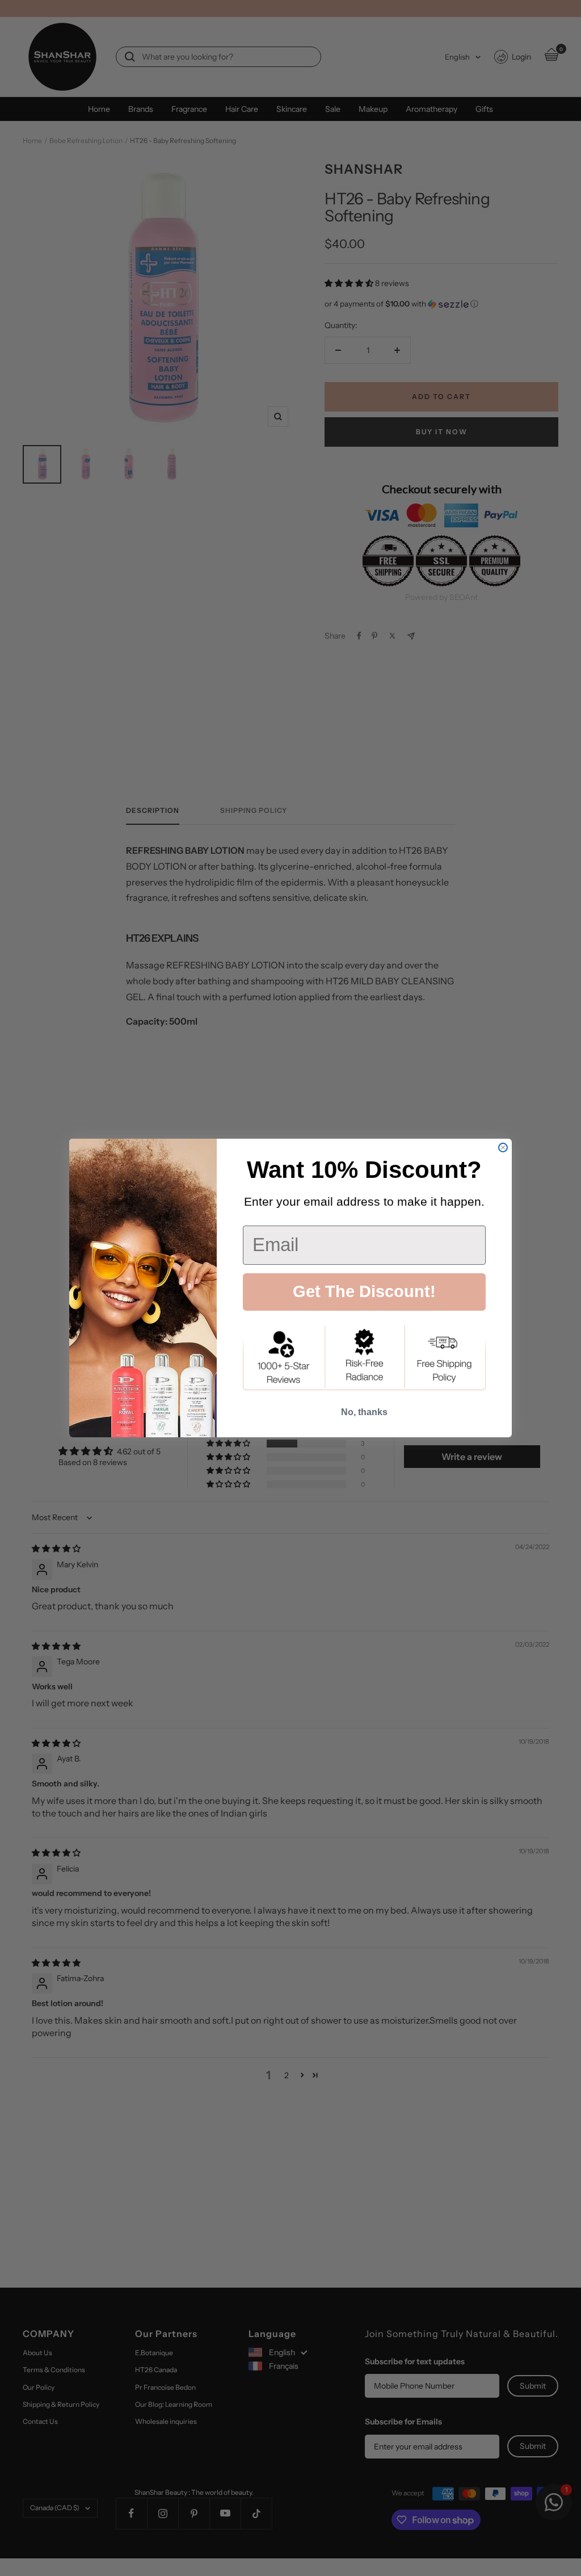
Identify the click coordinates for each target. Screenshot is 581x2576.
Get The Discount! (364, 1291)
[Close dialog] (503, 1148)
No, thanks (364, 1412)
